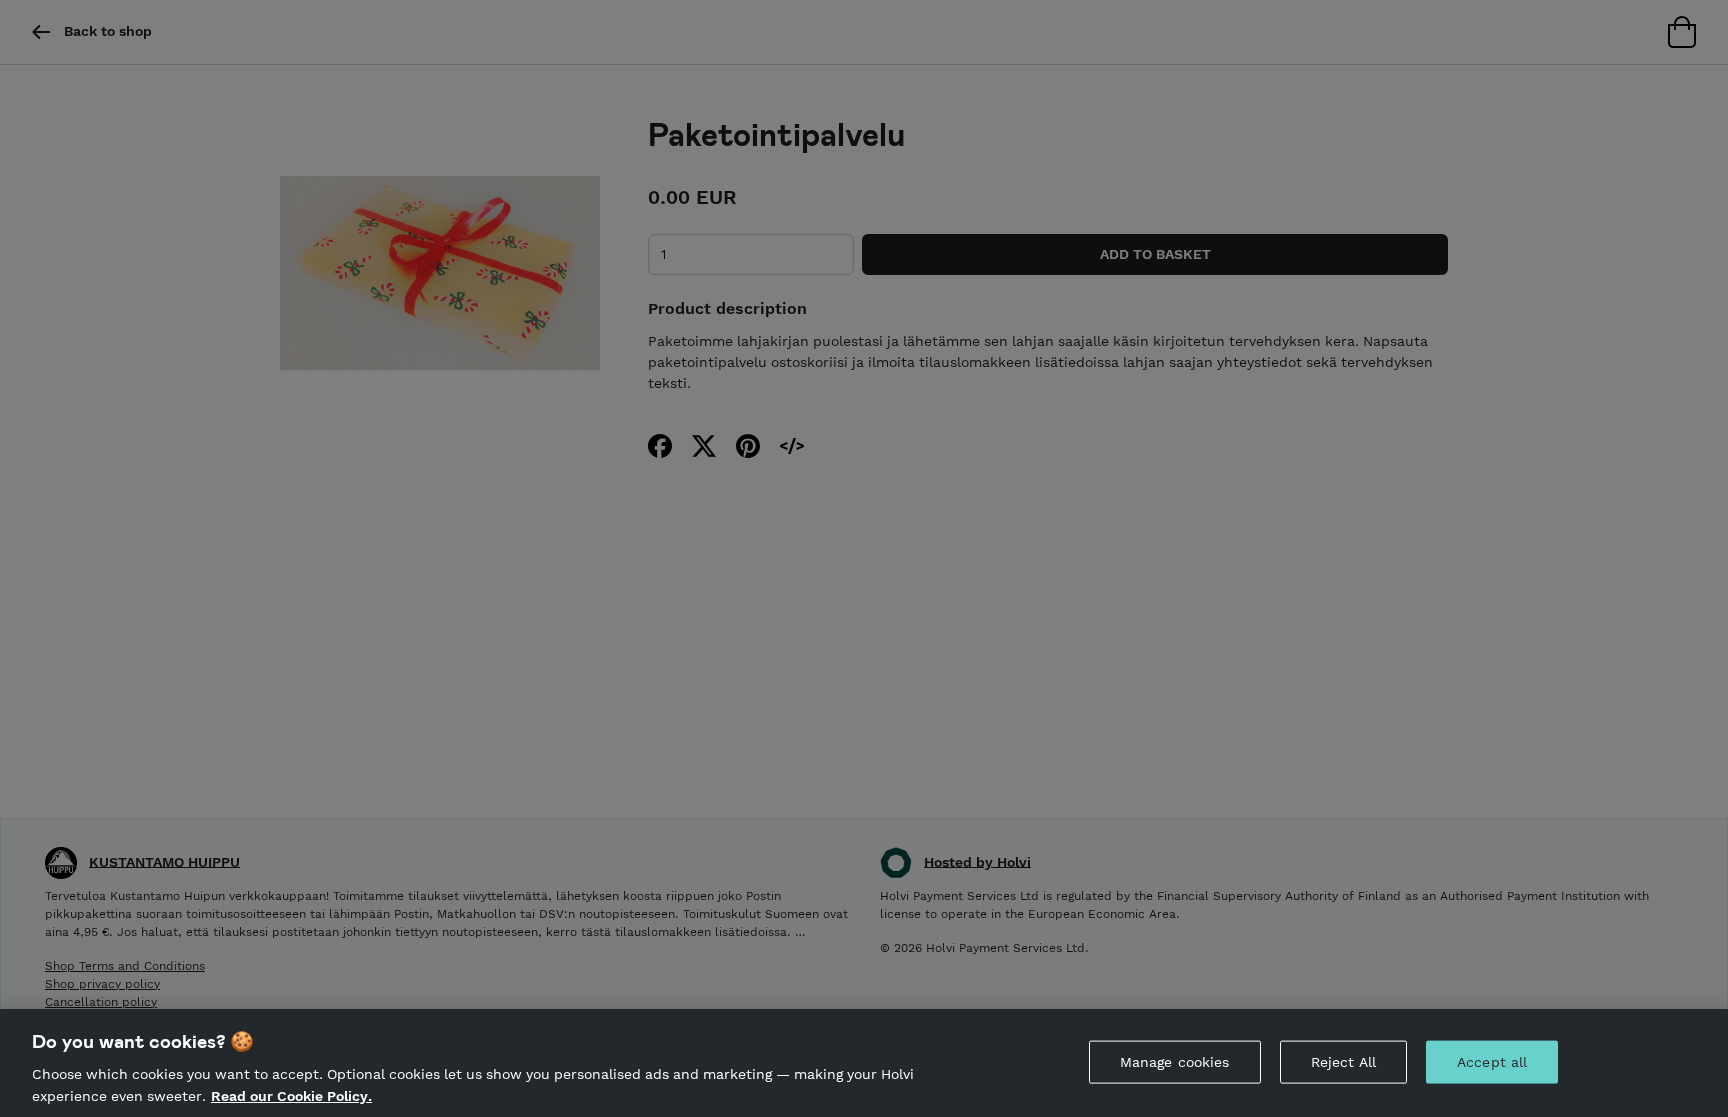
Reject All (1343, 1062)
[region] (864, 1063)
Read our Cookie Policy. (291, 1095)
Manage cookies (1175, 1062)
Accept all (1492, 1062)
